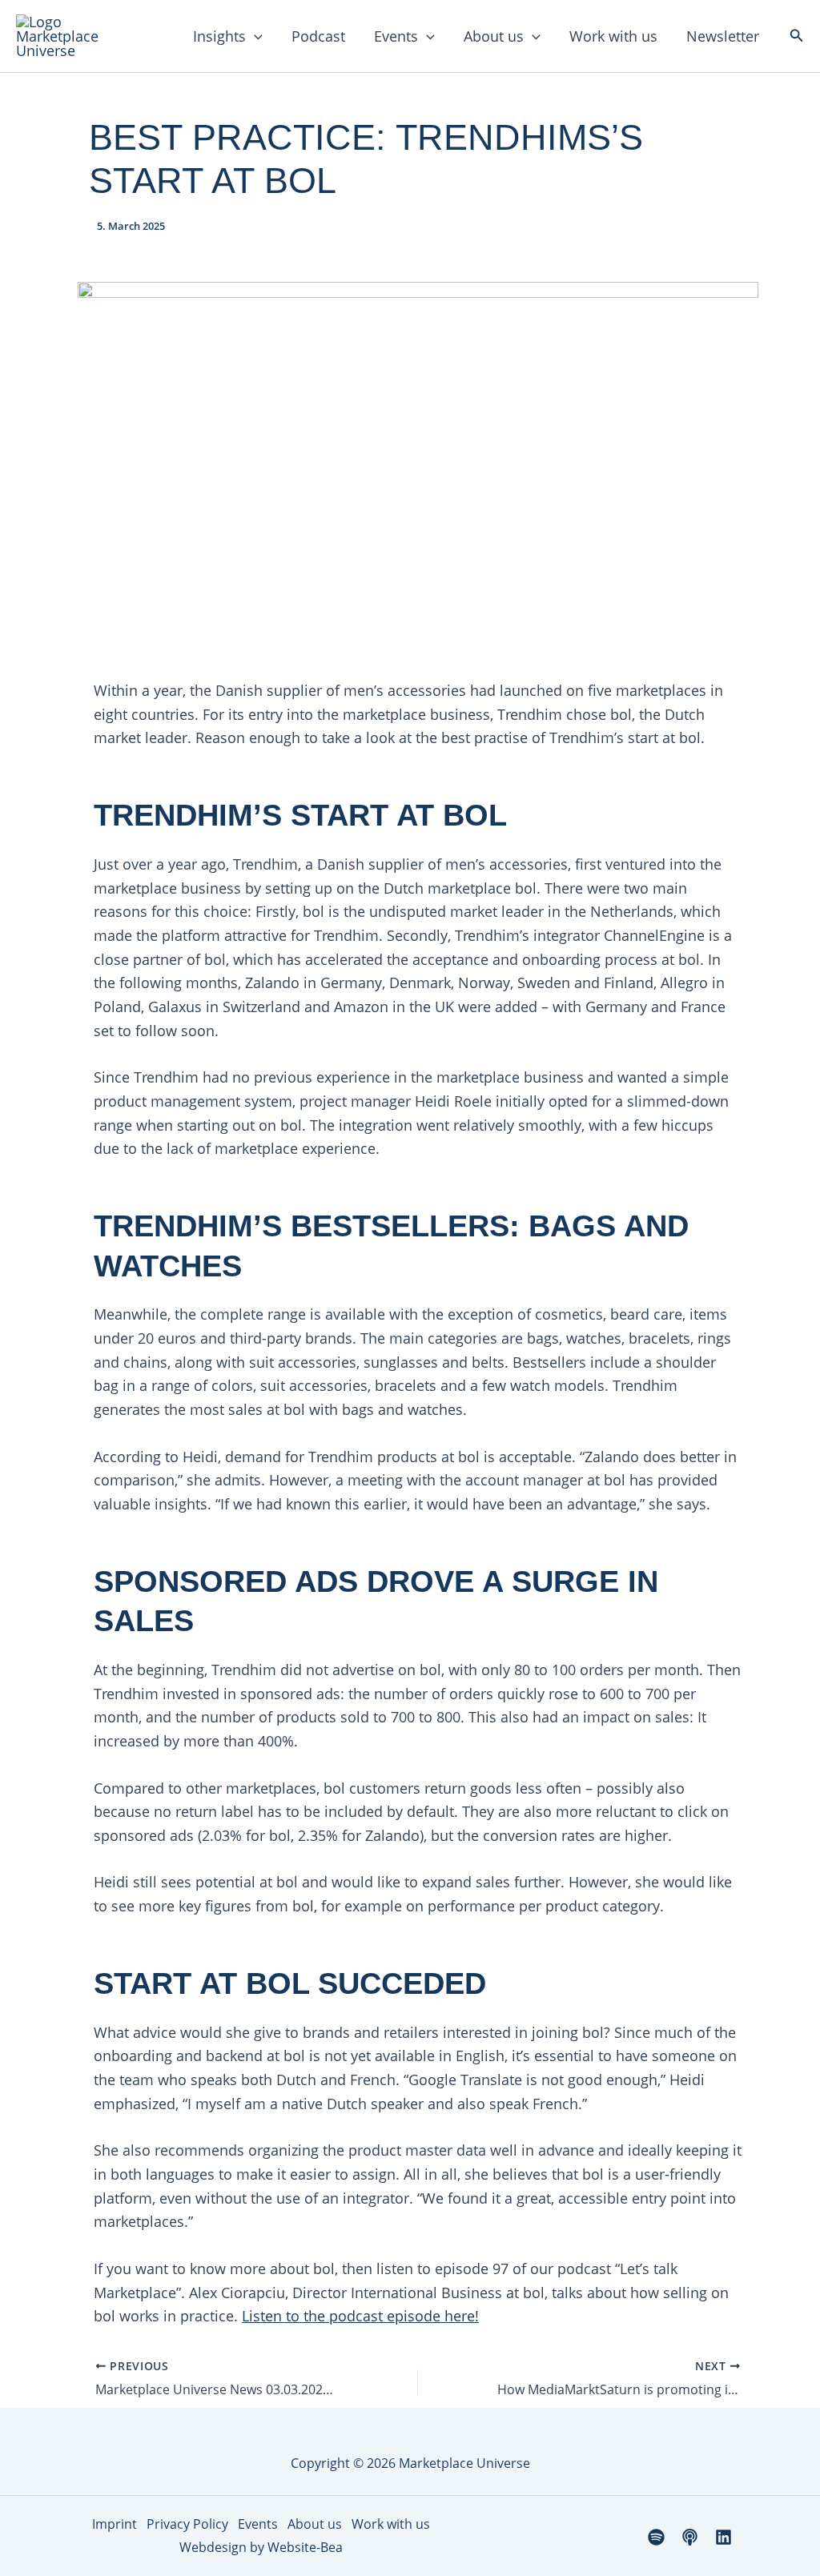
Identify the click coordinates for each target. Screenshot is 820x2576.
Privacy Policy (187, 2524)
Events (396, 36)
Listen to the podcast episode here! (360, 2316)
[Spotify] (656, 2537)
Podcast (318, 36)
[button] (254, 36)
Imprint (115, 2524)
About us (494, 36)
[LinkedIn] (724, 2537)
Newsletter (723, 36)
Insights (219, 36)
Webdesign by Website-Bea (261, 2547)
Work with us (613, 36)
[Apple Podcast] (690, 2537)
